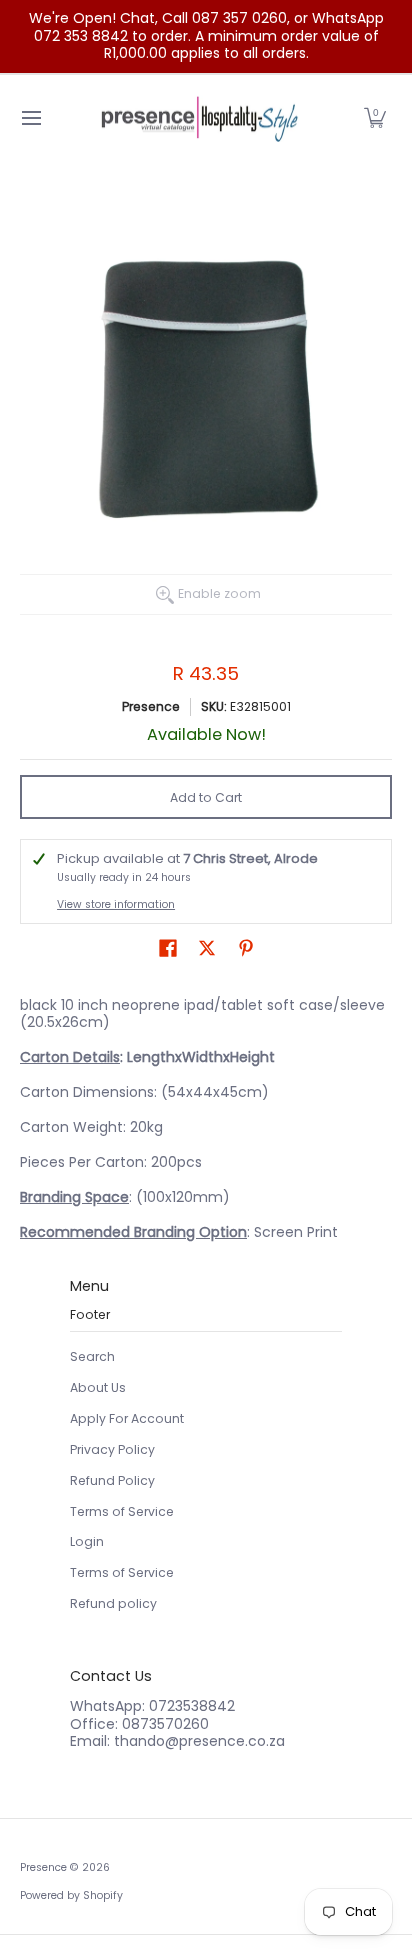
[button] (375, 118)
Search (92, 1356)
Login (87, 1541)
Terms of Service (122, 1511)
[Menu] (30, 118)
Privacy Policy (112, 1449)
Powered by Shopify (71, 1895)
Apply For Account (127, 1418)
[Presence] (199, 118)
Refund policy (113, 1603)
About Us (98, 1387)
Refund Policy (112, 1480)
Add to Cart (206, 797)
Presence (151, 706)
